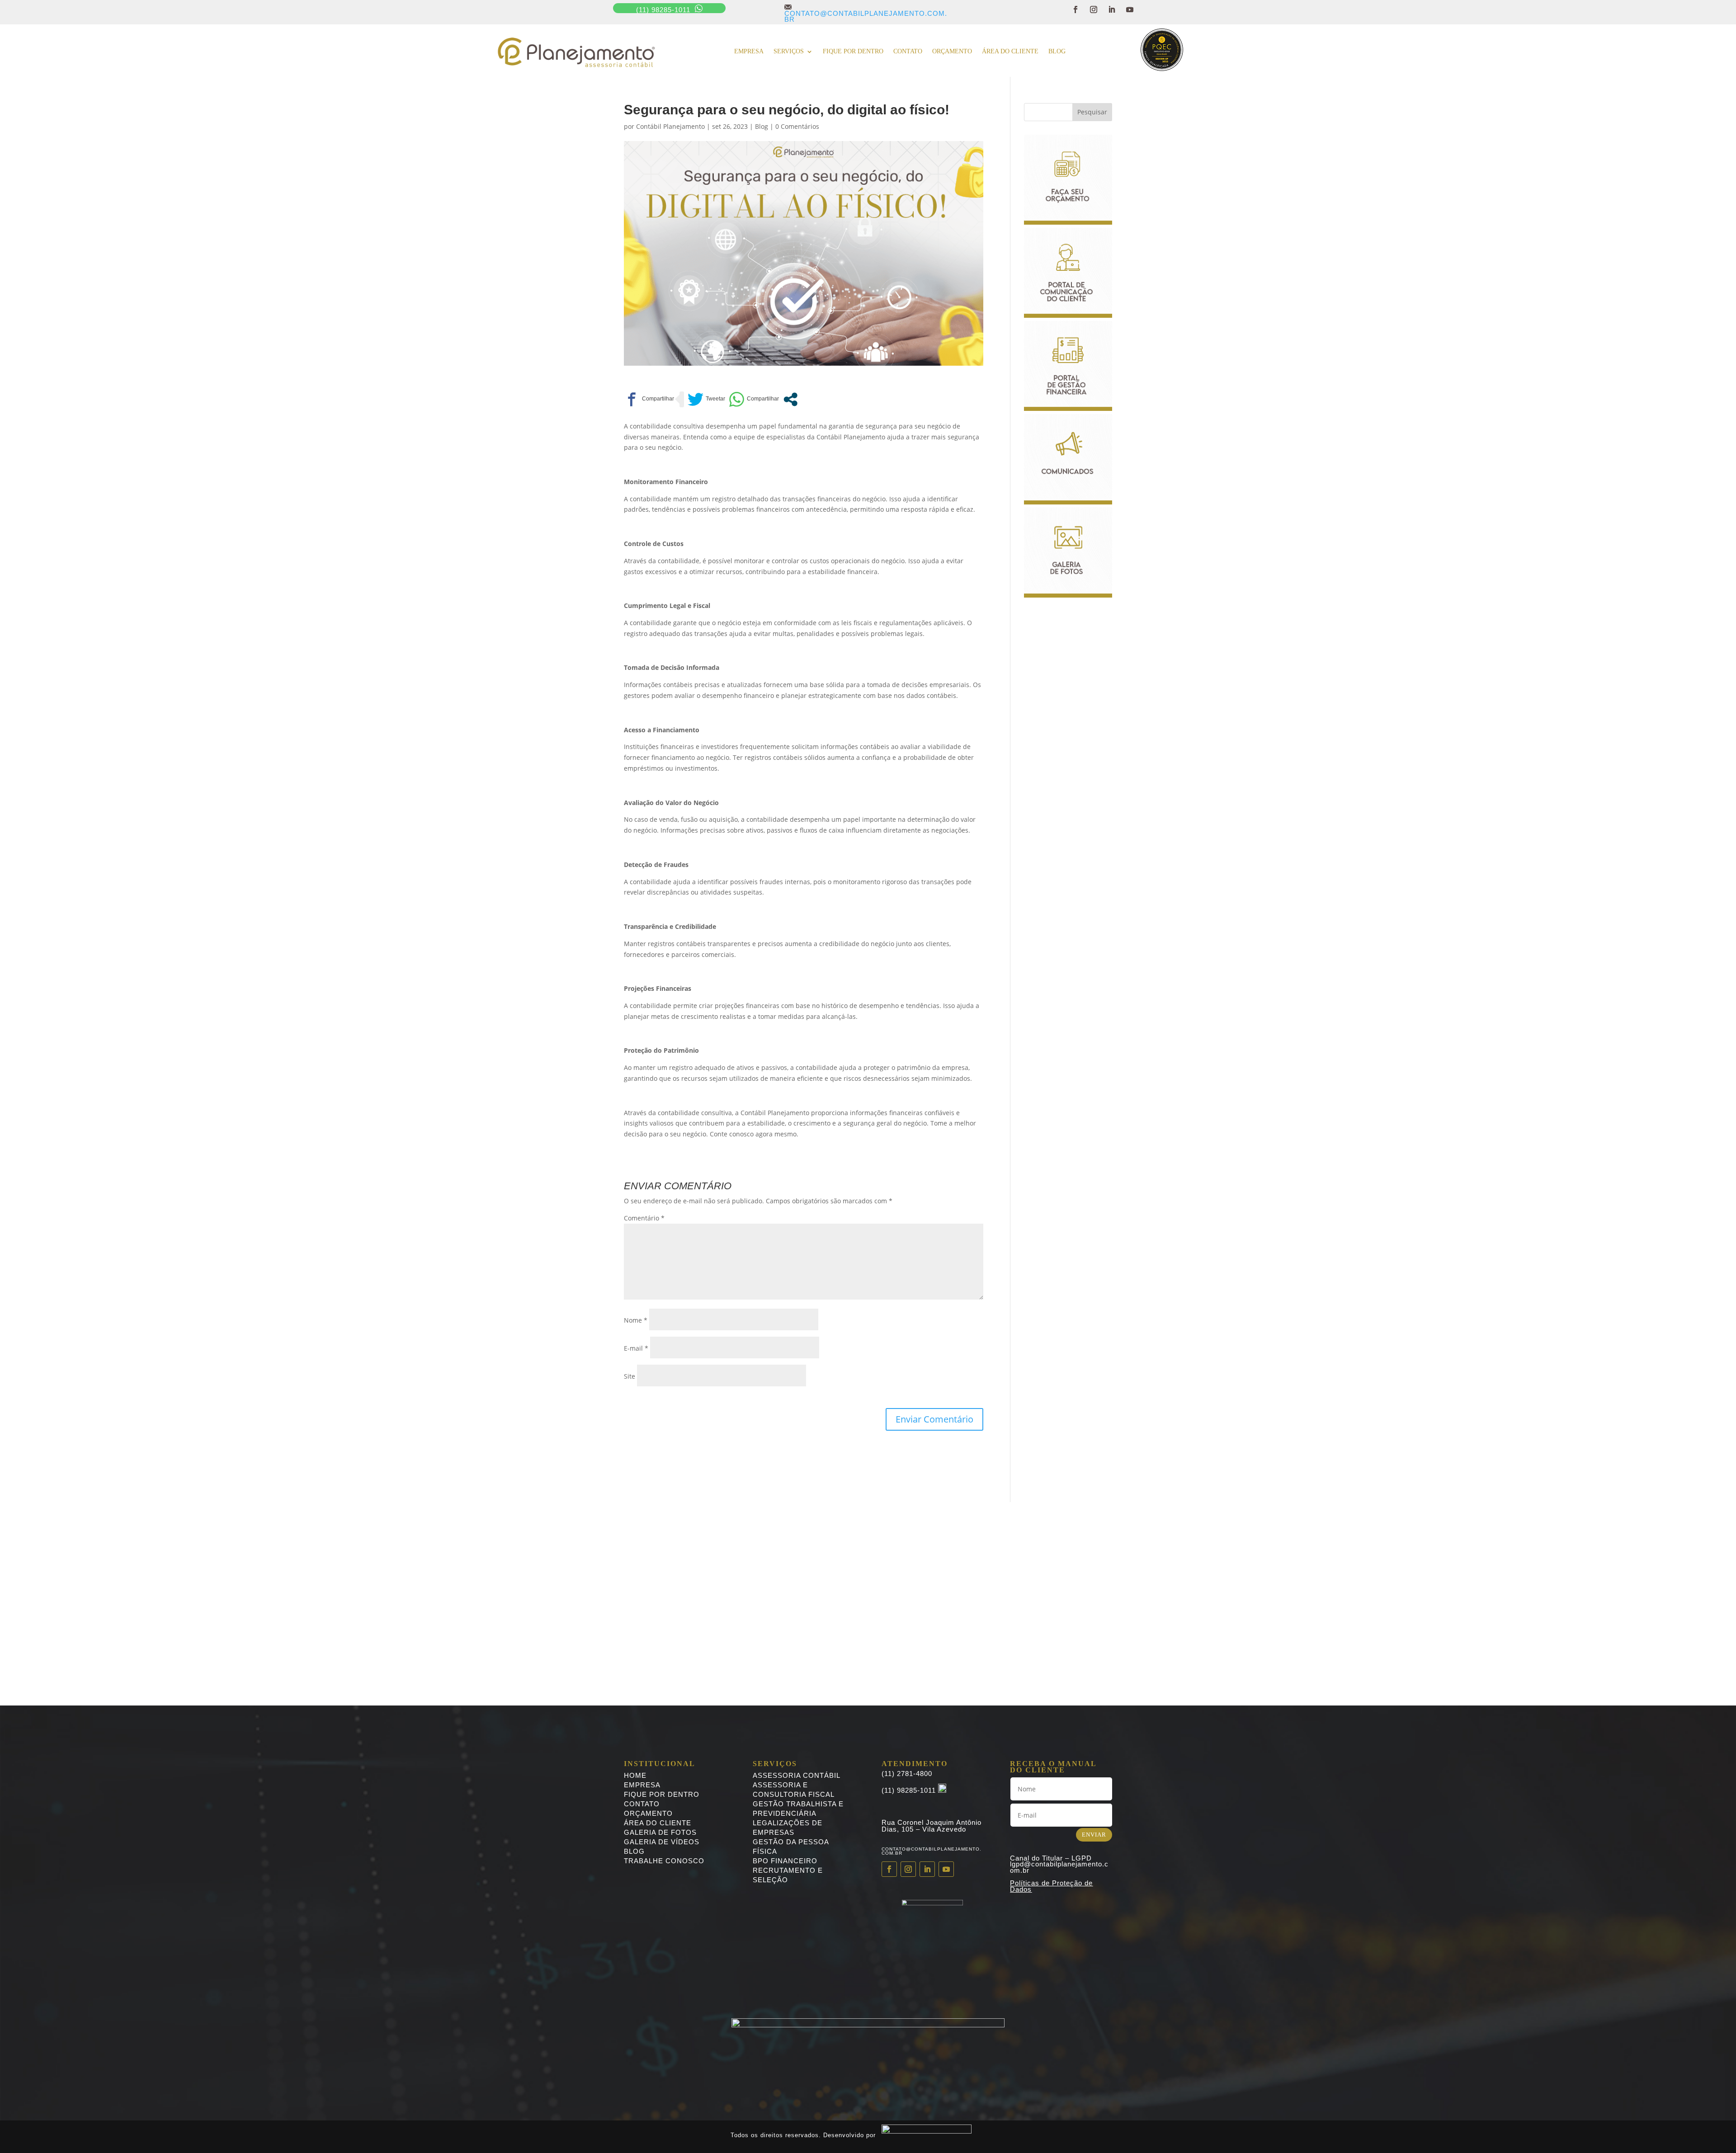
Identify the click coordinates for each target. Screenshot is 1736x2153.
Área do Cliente (1010, 52)
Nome (636, 1320)
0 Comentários (797, 126)
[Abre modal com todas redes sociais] (790, 399)
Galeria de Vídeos (662, 1842)
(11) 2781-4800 (907, 1774)
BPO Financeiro (785, 1861)
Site (630, 1376)
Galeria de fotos (660, 1832)
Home (635, 1775)
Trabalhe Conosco (664, 1861)
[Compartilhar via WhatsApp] (754, 399)
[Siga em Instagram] (1094, 9)
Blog (1057, 52)
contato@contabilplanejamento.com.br (866, 13)
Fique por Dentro (662, 1794)
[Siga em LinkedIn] (1112, 9)
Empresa (749, 52)
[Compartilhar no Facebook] (649, 399)
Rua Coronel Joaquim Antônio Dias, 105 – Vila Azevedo (932, 1826)
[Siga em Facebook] (1076, 9)
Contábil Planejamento (670, 126)
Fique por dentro (853, 52)
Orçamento (952, 52)
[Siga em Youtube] (1130, 9)
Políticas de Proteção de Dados (1051, 1886)
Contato (908, 52)
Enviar (1094, 1835)
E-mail (636, 1348)
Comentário (644, 1218)
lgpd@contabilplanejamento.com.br (1059, 1867)
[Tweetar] (706, 399)
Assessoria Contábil (797, 1775)
